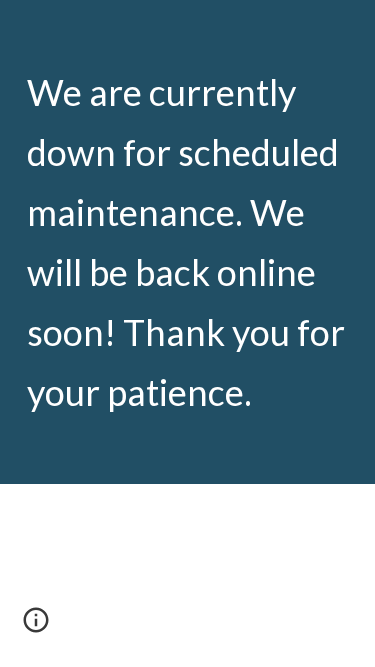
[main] (188, 242)
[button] (36, 627)
